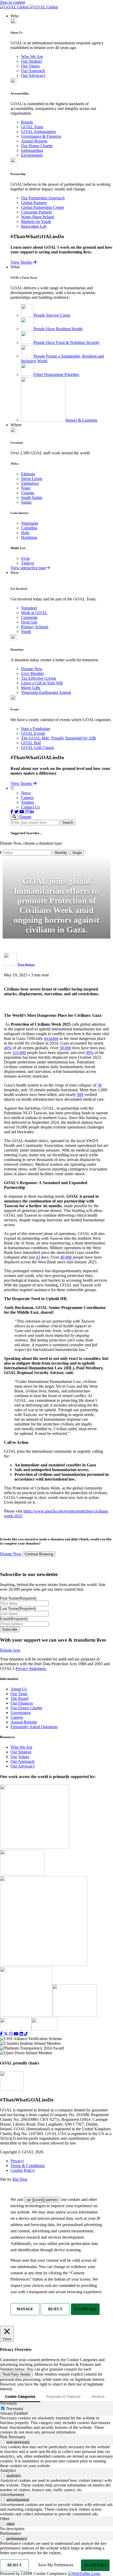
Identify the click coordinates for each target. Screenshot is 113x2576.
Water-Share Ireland (38, 217)
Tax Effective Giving (38, 678)
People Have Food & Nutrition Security (67, 342)
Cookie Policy (23, 2170)
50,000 (65, 1048)
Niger (26, 488)
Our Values (30, 66)
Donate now (10, 1650)
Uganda (28, 493)
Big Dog (20, 2179)
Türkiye (28, 563)
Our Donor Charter (37, 146)
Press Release (26, 965)
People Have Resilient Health (58, 329)
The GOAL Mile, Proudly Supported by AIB (58, 738)
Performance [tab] (11, 2533)
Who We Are (32, 57)
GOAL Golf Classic (38, 747)
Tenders (28, 802)
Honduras (29, 537)
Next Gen (29, 622)
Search (68, 823)
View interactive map (28, 568)
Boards (27, 122)
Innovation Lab (34, 226)
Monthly (61, 853)
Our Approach (33, 71)
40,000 (66, 1257)
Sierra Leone (32, 479)
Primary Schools (35, 627)
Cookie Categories (20, 2396)
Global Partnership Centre (43, 207)
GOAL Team (32, 127)
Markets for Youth (36, 222)
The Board (19, 1698)
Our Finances (22, 1703)
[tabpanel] (56, 2425)
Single (77, 853)
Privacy (17, 2161)
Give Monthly (33, 674)
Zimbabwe (30, 483)
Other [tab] (5, 2519)
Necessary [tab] (9, 2403)
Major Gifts (31, 688)
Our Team (19, 1694)
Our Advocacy (33, 75)
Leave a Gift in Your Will (42, 683)
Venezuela (30, 523)
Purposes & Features (63, 2396)
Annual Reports (34, 141)
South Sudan (32, 497)
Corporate (29, 617)
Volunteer (29, 608)
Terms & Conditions (28, 2166)
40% (8, 1048)
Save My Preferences (56, 2565)
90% (90, 1053)
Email (14, 1619)
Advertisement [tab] (12, 2495)
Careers (27, 798)
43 (38, 1257)
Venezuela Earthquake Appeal (46, 692)
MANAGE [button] (25, 2309)
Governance (21, 1713)
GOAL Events (33, 733)
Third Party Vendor (16, 2374)
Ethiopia (28, 474)
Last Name (18, 1608)
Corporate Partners (37, 212)
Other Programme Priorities (56, 374)
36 (100, 1085)
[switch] (3, 2442)
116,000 (19, 1053)
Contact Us (30, 807)
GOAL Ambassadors (38, 132)
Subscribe (10, 1629)
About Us (19, 1689)
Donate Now (32, 669)
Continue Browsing (39, 1554)
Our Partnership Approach (43, 198)
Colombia (29, 528)
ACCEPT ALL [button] (85, 2309)
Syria (25, 558)
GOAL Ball (31, 743)
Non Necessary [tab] (13, 2437)
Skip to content (12, 2)
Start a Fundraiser (36, 729)
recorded (51, 1038)
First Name (18, 1598)
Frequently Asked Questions (34, 1727)
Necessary (15, 2409)
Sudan (26, 502)
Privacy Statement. (31, 1668)
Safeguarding (32, 150)
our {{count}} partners (42, 2200)
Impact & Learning (81, 420)
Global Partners (34, 203)
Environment (32, 155)
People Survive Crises (52, 315)
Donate (25, 817)
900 (80, 1095)
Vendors (98, 2396)
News (26, 793)
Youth (26, 632)
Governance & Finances (41, 136)
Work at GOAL (34, 613)
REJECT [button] (55, 2309)
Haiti (25, 533)
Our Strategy (32, 61)
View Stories (22, 262)
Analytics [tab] (8, 2470)
